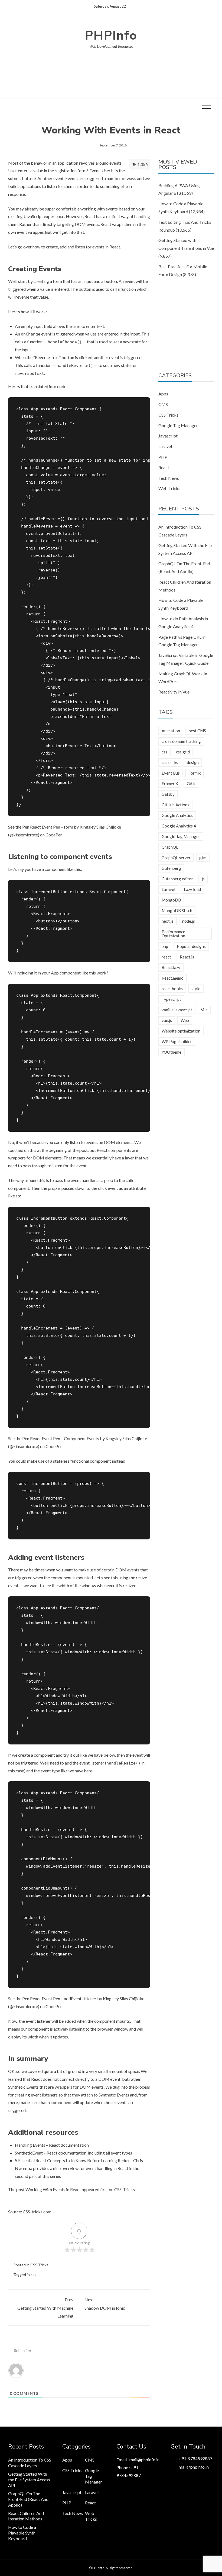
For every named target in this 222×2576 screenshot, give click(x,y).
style (196, 989)
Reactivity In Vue (174, 692)
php (165, 946)
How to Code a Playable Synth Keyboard (22, 2533)
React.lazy (171, 967)
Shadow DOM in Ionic (105, 2304)
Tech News (169, 478)
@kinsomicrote (24, 835)
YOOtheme (172, 1052)
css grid (183, 752)
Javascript (168, 436)
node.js (189, 921)
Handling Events (30, 2145)
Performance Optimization (173, 934)
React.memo (173, 978)
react (166, 957)
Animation (171, 731)
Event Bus (171, 773)
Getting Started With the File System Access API (29, 2480)
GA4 (191, 784)
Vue (204, 1010)
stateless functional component (82, 1461)
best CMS (197, 731)
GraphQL (170, 847)
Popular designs (191, 946)
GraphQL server (176, 858)
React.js (187, 957)
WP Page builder (177, 1041)
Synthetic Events (23, 2087)
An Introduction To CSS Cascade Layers (30, 2463)
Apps (163, 394)
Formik (195, 773)
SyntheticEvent (29, 2153)
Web (185, 1020)
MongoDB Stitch (177, 910)
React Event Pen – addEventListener (63, 1998)
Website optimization (181, 1031)
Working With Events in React (53, 2189)
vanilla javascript (177, 1010)
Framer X (170, 784)
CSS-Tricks (125, 2189)
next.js (168, 921)
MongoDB (171, 900)
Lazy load (192, 889)
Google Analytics (177, 815)
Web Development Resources (111, 46)
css (33, 2275)
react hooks (172, 989)
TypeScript (171, 999)
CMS (163, 404)
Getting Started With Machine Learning (45, 2308)
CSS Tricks (39, 2265)
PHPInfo (111, 35)
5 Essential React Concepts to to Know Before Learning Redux (72, 2160)
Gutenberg (171, 868)
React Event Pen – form (52, 827)
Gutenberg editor (177, 879)
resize (141, 1578)
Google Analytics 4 (179, 826)
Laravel (165, 446)
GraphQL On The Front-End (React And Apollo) (28, 2499)
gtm (203, 858)
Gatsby (168, 794)
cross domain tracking (181, 741)
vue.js (167, 1020)
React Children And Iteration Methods (26, 2516)
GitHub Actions (175, 805)
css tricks (170, 762)
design (193, 762)
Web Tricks (169, 488)
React (164, 467)
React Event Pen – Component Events (65, 1438)
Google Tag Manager (178, 425)
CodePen (54, 835)
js (203, 879)
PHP (163, 457)
